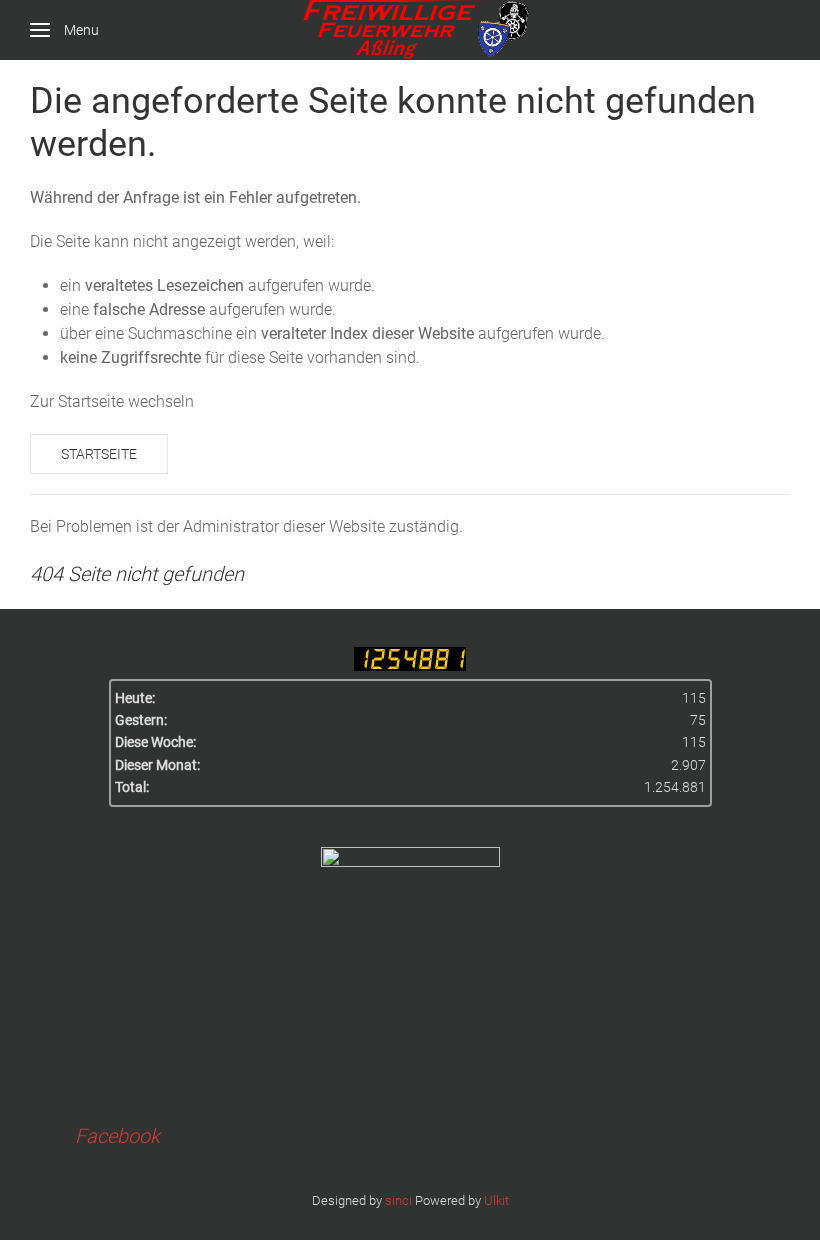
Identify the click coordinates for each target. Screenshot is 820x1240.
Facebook (117, 1136)
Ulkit (496, 1200)
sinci (398, 1200)
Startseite (99, 454)
